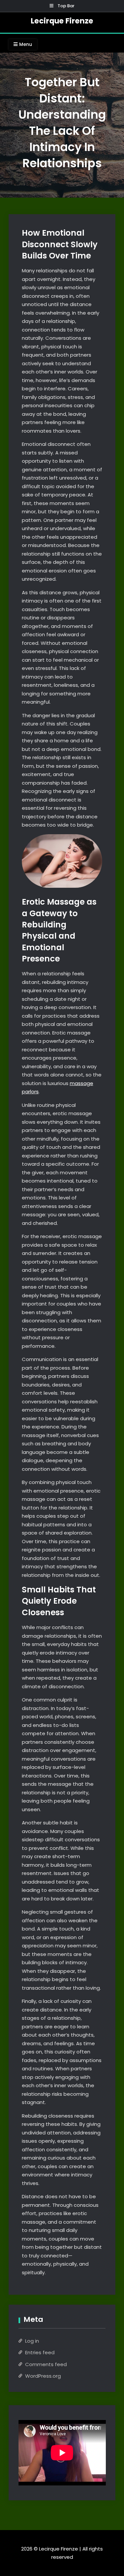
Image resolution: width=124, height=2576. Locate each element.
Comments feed (46, 2364)
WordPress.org (43, 2376)
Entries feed (40, 2352)
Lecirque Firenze (62, 21)
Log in (32, 2341)
